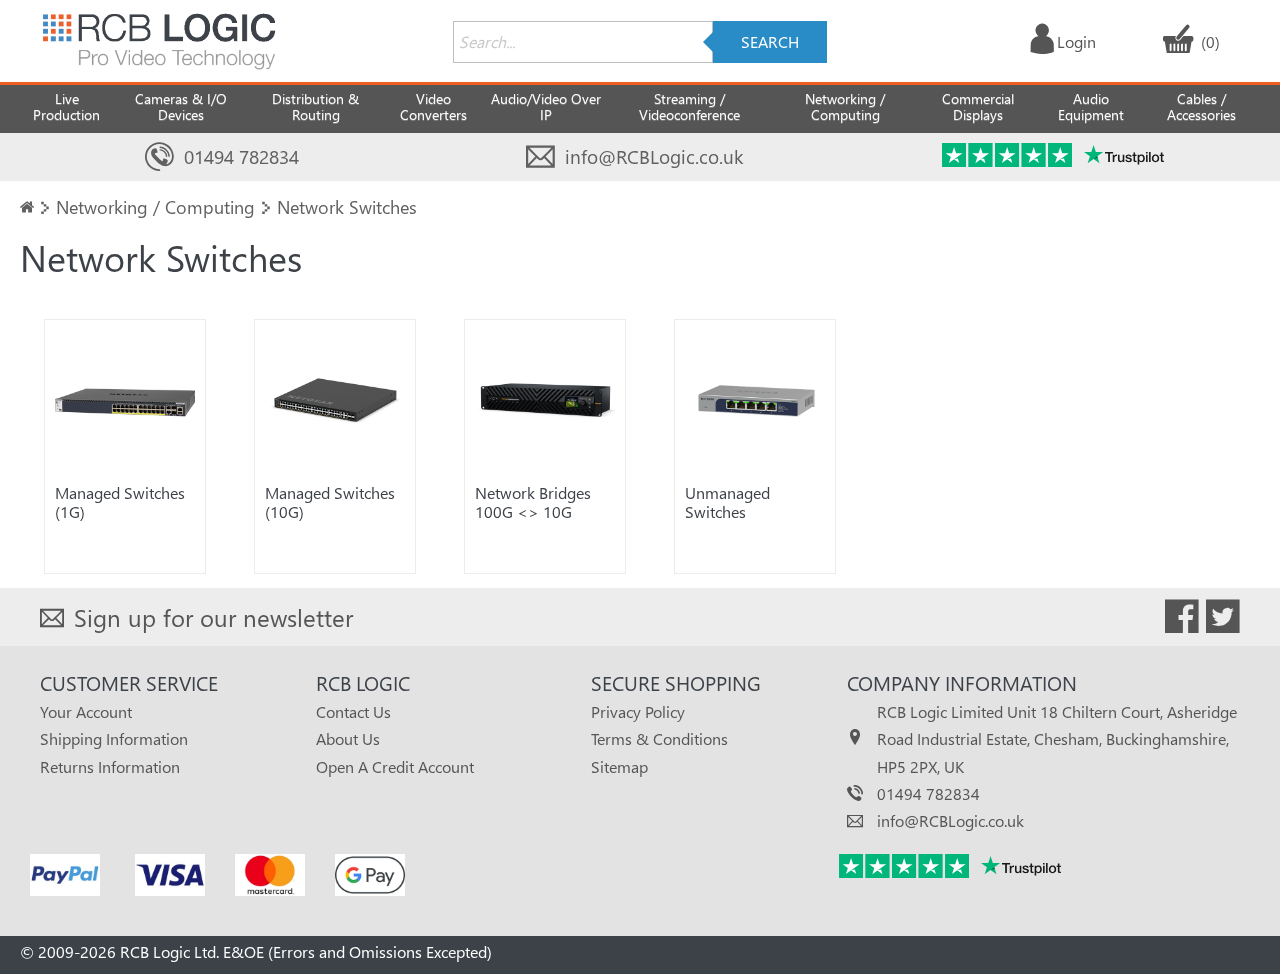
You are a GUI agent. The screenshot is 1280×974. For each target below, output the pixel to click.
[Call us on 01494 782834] (159, 157)
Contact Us (353, 711)
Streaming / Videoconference (689, 106)
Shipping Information (114, 738)
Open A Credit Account (395, 766)
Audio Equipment (1091, 106)
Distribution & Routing (315, 106)
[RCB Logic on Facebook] (1182, 620)
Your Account (86, 711)
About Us (348, 738)
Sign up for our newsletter (213, 617)
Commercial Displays (978, 106)
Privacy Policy (638, 711)
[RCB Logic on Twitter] (1223, 620)
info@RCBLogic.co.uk (654, 156)
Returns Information (110, 766)
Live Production (66, 106)
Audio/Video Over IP (546, 106)
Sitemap (619, 766)
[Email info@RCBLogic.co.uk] (540, 157)
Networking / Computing (845, 106)
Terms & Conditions (659, 738)
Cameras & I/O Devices (181, 106)
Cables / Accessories (1201, 106)
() (1210, 41)
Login (1076, 41)
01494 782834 (241, 156)
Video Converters (433, 106)
